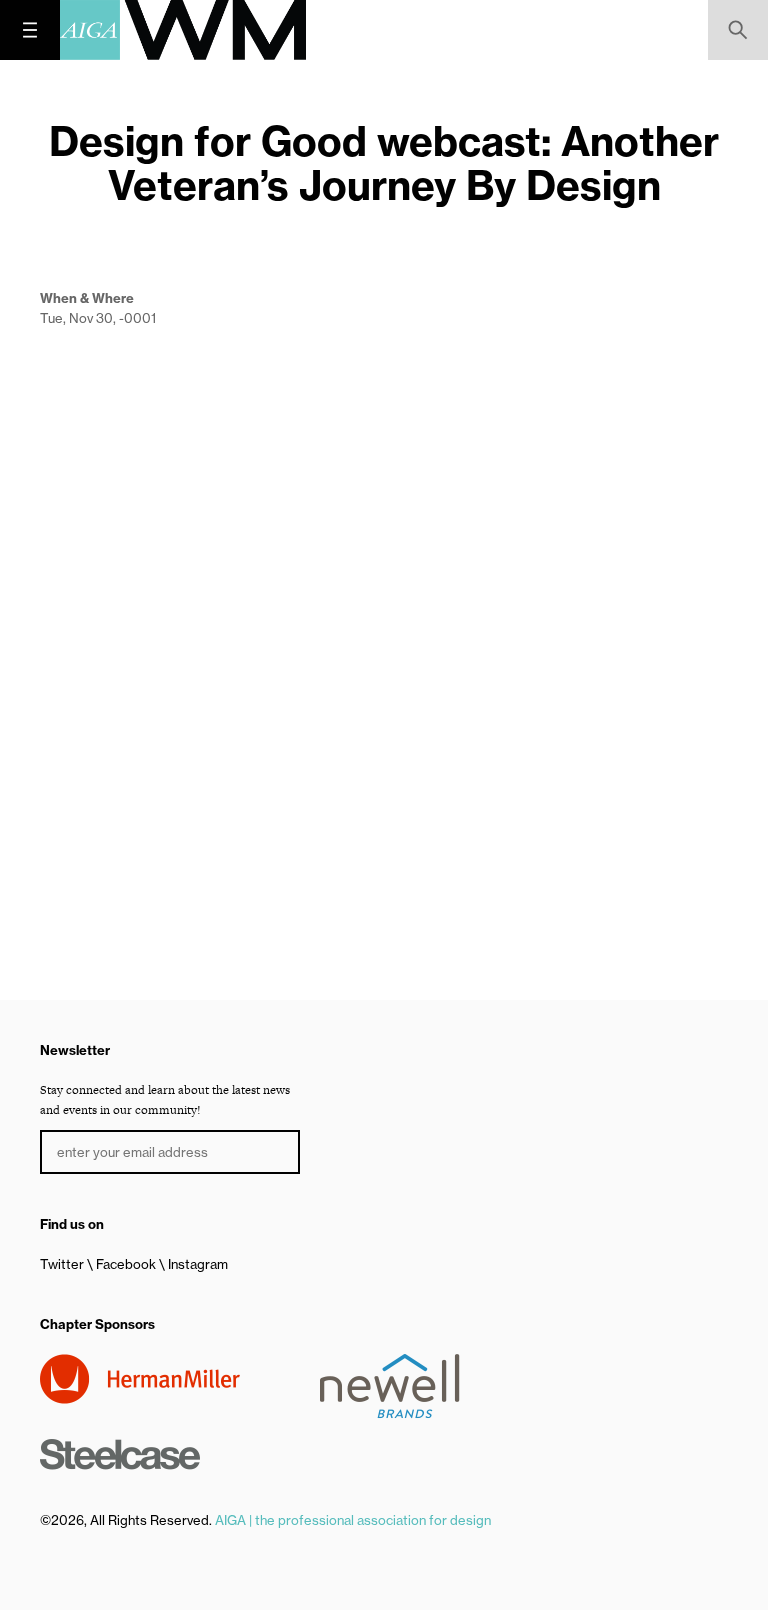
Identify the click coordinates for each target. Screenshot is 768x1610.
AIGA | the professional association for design (353, 1520)
